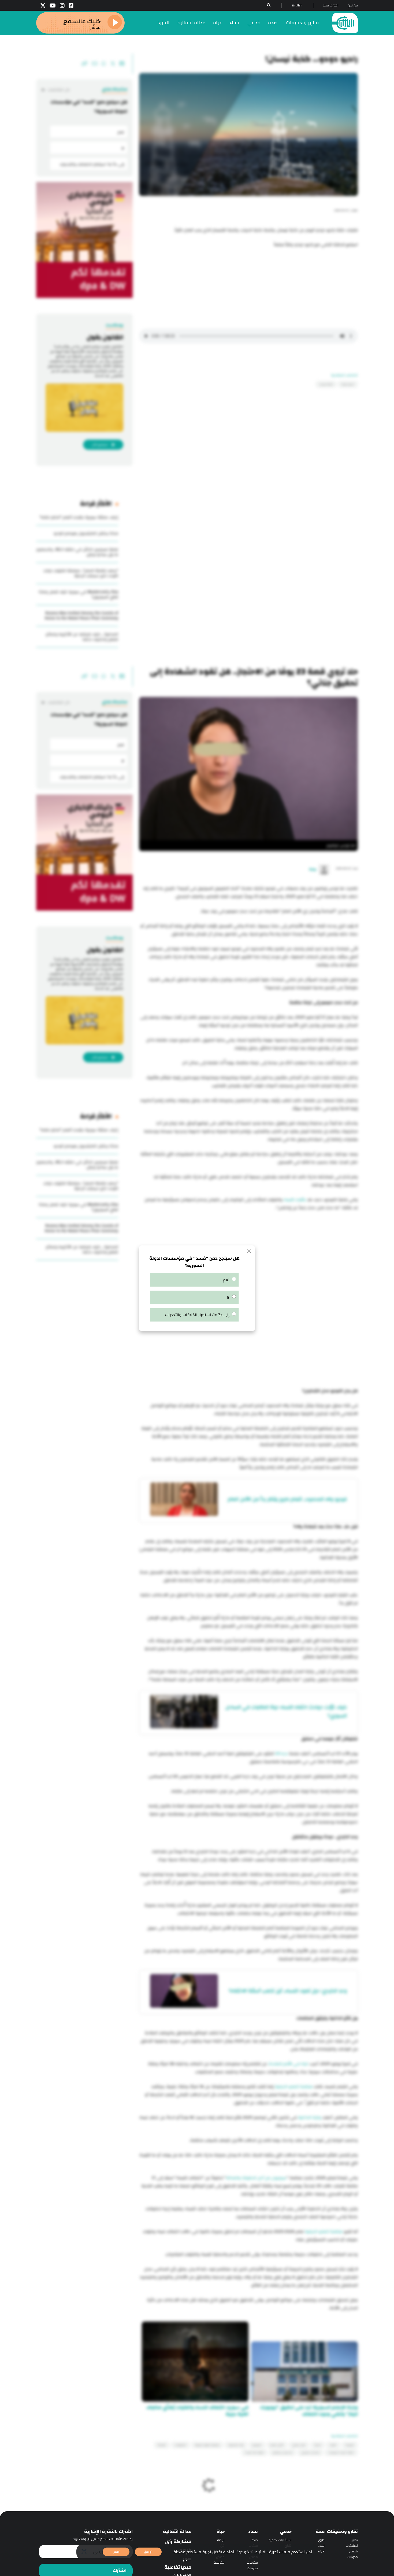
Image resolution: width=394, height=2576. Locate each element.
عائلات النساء (295, 1200)
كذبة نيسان (326, 384)
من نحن (353, 6)
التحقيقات (180, 2445)
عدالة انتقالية (191, 23)
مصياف (350, 2445)
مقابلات (252, 2563)
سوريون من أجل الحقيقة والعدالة (256, 2178)
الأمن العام (277, 2445)
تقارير (354, 2540)
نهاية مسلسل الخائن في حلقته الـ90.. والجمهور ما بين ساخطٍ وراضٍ (77, 552)
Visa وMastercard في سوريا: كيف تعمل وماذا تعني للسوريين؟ (78, 594)
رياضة (221, 2540)
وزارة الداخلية (310, 2118)
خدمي (254, 23)
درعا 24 (281, 1754)
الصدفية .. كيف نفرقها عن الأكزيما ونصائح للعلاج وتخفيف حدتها (82, 637)
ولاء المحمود (236, 2445)
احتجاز (318, 2445)
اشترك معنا (330, 6)
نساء (235, 23)
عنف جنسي (299, 2445)
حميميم (257, 2445)
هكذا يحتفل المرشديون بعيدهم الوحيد (86, 533)
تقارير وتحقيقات (302, 23)
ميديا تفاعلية (178, 2567)
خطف (333, 2445)
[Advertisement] (248, 286)
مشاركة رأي (178, 2542)
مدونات (353, 2557)
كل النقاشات (58, 90)
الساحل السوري (310, 2453)
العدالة (162, 2445)
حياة (217, 23)
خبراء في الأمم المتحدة (289, 2064)
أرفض (116, 2552)
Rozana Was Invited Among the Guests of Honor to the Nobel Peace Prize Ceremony (81, 616)
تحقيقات (352, 2546)
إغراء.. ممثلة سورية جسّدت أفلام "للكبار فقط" (79, 517)
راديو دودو (348, 384)
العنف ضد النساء (254, 2453)
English (297, 6)
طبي (321, 2540)
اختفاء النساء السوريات (341, 2453)
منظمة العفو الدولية (294, 2087)
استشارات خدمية (280, 2540)
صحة (273, 23)
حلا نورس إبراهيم (283, 2453)
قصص (354, 2551)
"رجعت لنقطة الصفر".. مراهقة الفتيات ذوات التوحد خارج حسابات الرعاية (81, 573)
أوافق (148, 2552)
